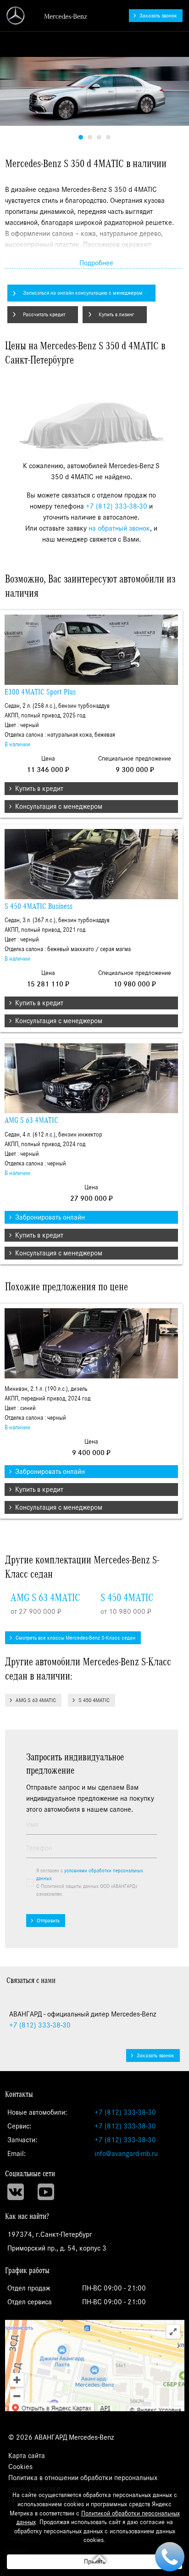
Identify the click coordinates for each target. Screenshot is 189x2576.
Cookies (20, 2467)
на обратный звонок (119, 528)
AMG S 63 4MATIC (31, 1120)
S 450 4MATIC (127, 1598)
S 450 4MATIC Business (39, 907)
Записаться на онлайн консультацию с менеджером (83, 293)
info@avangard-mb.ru (126, 2154)
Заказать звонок (158, 16)
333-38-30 (40, 2025)
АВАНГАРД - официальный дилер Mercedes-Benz (47, 16)
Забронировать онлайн (50, 1217)
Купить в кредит (39, 789)
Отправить (48, 1921)
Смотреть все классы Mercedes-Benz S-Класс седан (75, 1638)
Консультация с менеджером (59, 806)
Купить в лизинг (116, 314)
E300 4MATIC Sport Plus (40, 692)
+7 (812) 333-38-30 (117, 506)
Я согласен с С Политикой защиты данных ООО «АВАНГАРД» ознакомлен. (90, 1882)
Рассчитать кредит (44, 314)
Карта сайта (27, 2456)
